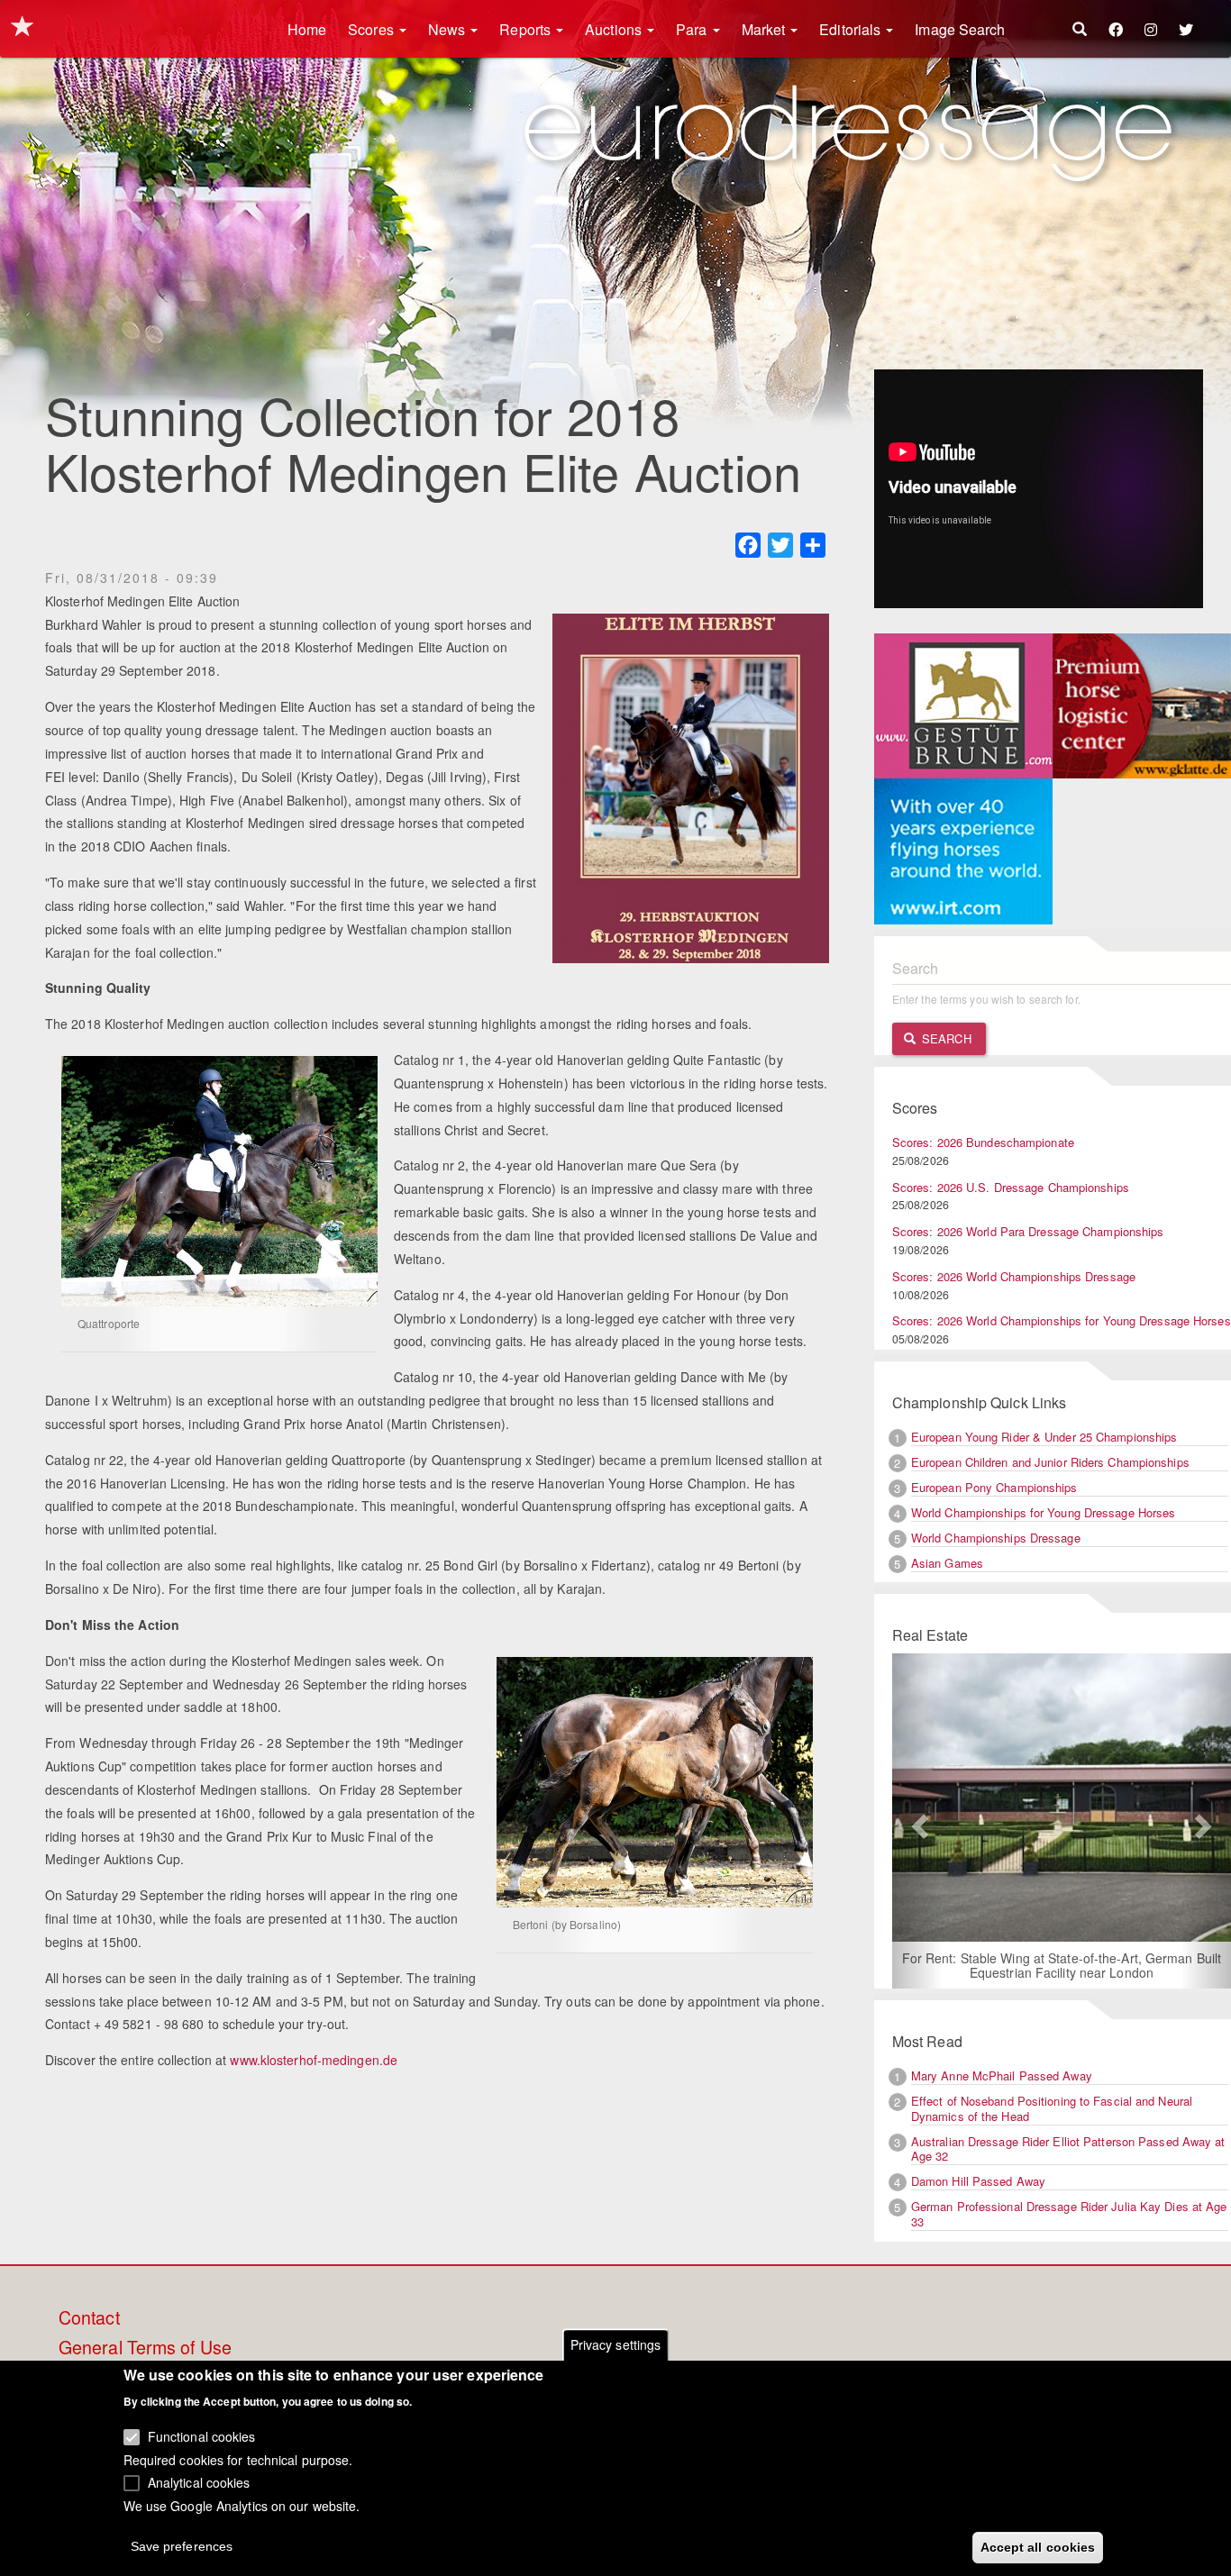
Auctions (615, 29)
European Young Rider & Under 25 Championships (1044, 1437)
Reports (527, 29)
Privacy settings (616, 2344)
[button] (917, 1821)
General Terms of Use (145, 2348)
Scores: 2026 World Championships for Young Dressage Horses (1062, 1320)
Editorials (852, 29)
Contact (89, 2318)
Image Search (960, 29)
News (449, 29)
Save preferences (182, 2545)
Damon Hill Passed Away (978, 2181)
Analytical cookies (199, 2482)
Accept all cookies (1038, 2546)
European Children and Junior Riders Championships (1050, 1462)
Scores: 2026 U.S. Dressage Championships (1011, 1187)
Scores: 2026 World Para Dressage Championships (1028, 1231)
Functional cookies (202, 2436)
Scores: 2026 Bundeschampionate (983, 1142)
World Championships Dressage (996, 1538)
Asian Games (947, 1563)
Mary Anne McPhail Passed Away (1002, 2075)
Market (766, 29)
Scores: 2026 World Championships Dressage (1014, 1276)
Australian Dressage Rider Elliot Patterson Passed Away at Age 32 (1068, 2149)
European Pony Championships (994, 1487)
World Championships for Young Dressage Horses (1044, 1512)
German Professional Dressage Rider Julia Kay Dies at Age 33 (1069, 2214)
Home (307, 29)
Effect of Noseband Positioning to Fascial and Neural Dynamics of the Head (1052, 2108)
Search (945, 1038)
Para (693, 29)
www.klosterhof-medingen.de (314, 2060)
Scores (373, 29)
